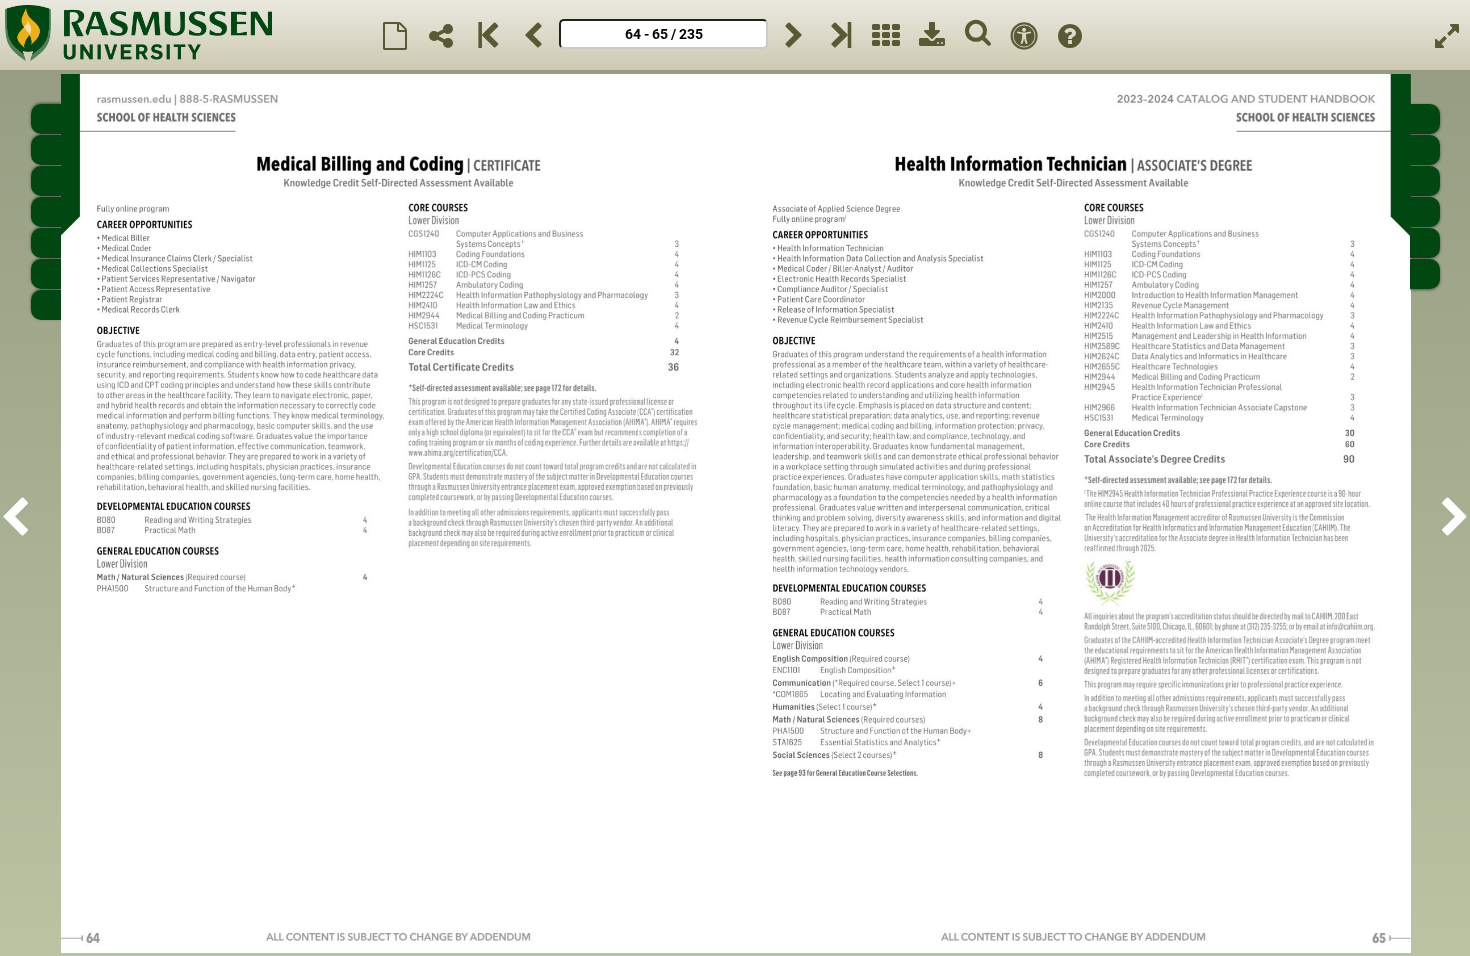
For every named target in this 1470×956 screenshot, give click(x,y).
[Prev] (533, 35)
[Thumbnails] (886, 35)
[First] (487, 35)
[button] (21, 513)
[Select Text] (1024, 35)
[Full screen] (1447, 35)
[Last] (840, 35)
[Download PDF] (932, 35)
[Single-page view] (395, 35)
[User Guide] (1070, 35)
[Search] (978, 35)
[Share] (441, 35)
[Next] (794, 35)
